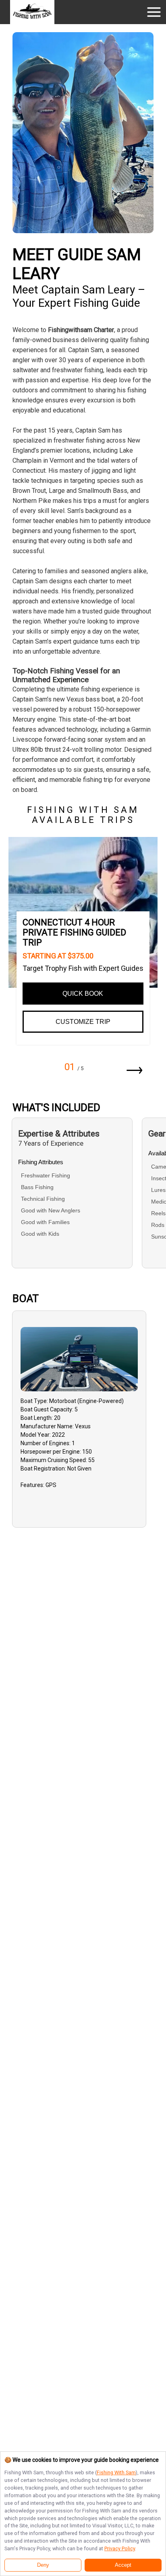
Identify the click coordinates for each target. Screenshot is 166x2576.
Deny (43, 2565)
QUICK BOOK (83, 994)
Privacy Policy (120, 2548)
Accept (123, 2565)
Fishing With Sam (116, 2472)
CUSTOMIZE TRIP (83, 1022)
